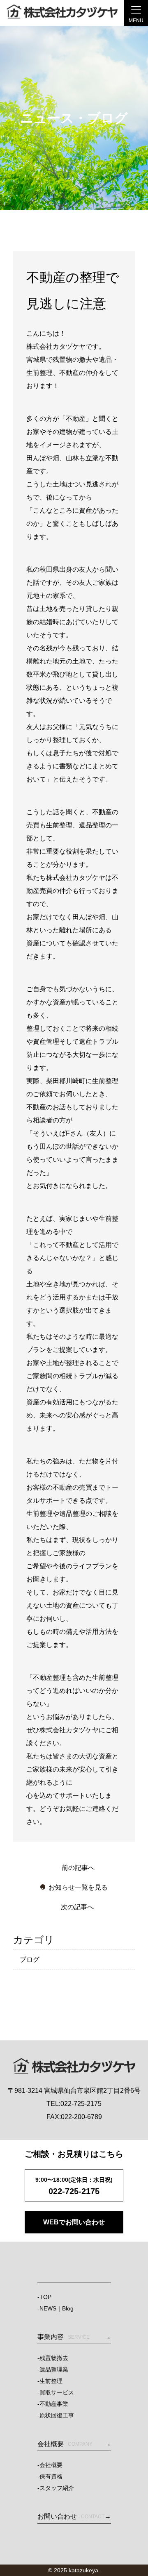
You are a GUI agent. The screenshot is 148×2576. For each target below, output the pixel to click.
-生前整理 (50, 2381)
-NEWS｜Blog (55, 2308)
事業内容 (64, 2337)
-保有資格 (50, 2476)
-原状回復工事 (56, 2415)
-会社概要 (50, 2465)
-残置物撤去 (53, 2358)
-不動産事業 (53, 2404)
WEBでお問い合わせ (74, 2222)
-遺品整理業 (53, 2369)
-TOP (44, 2297)
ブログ (30, 1959)
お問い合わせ (71, 2516)
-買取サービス (56, 2392)
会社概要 (65, 2444)
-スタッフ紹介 (56, 2488)
